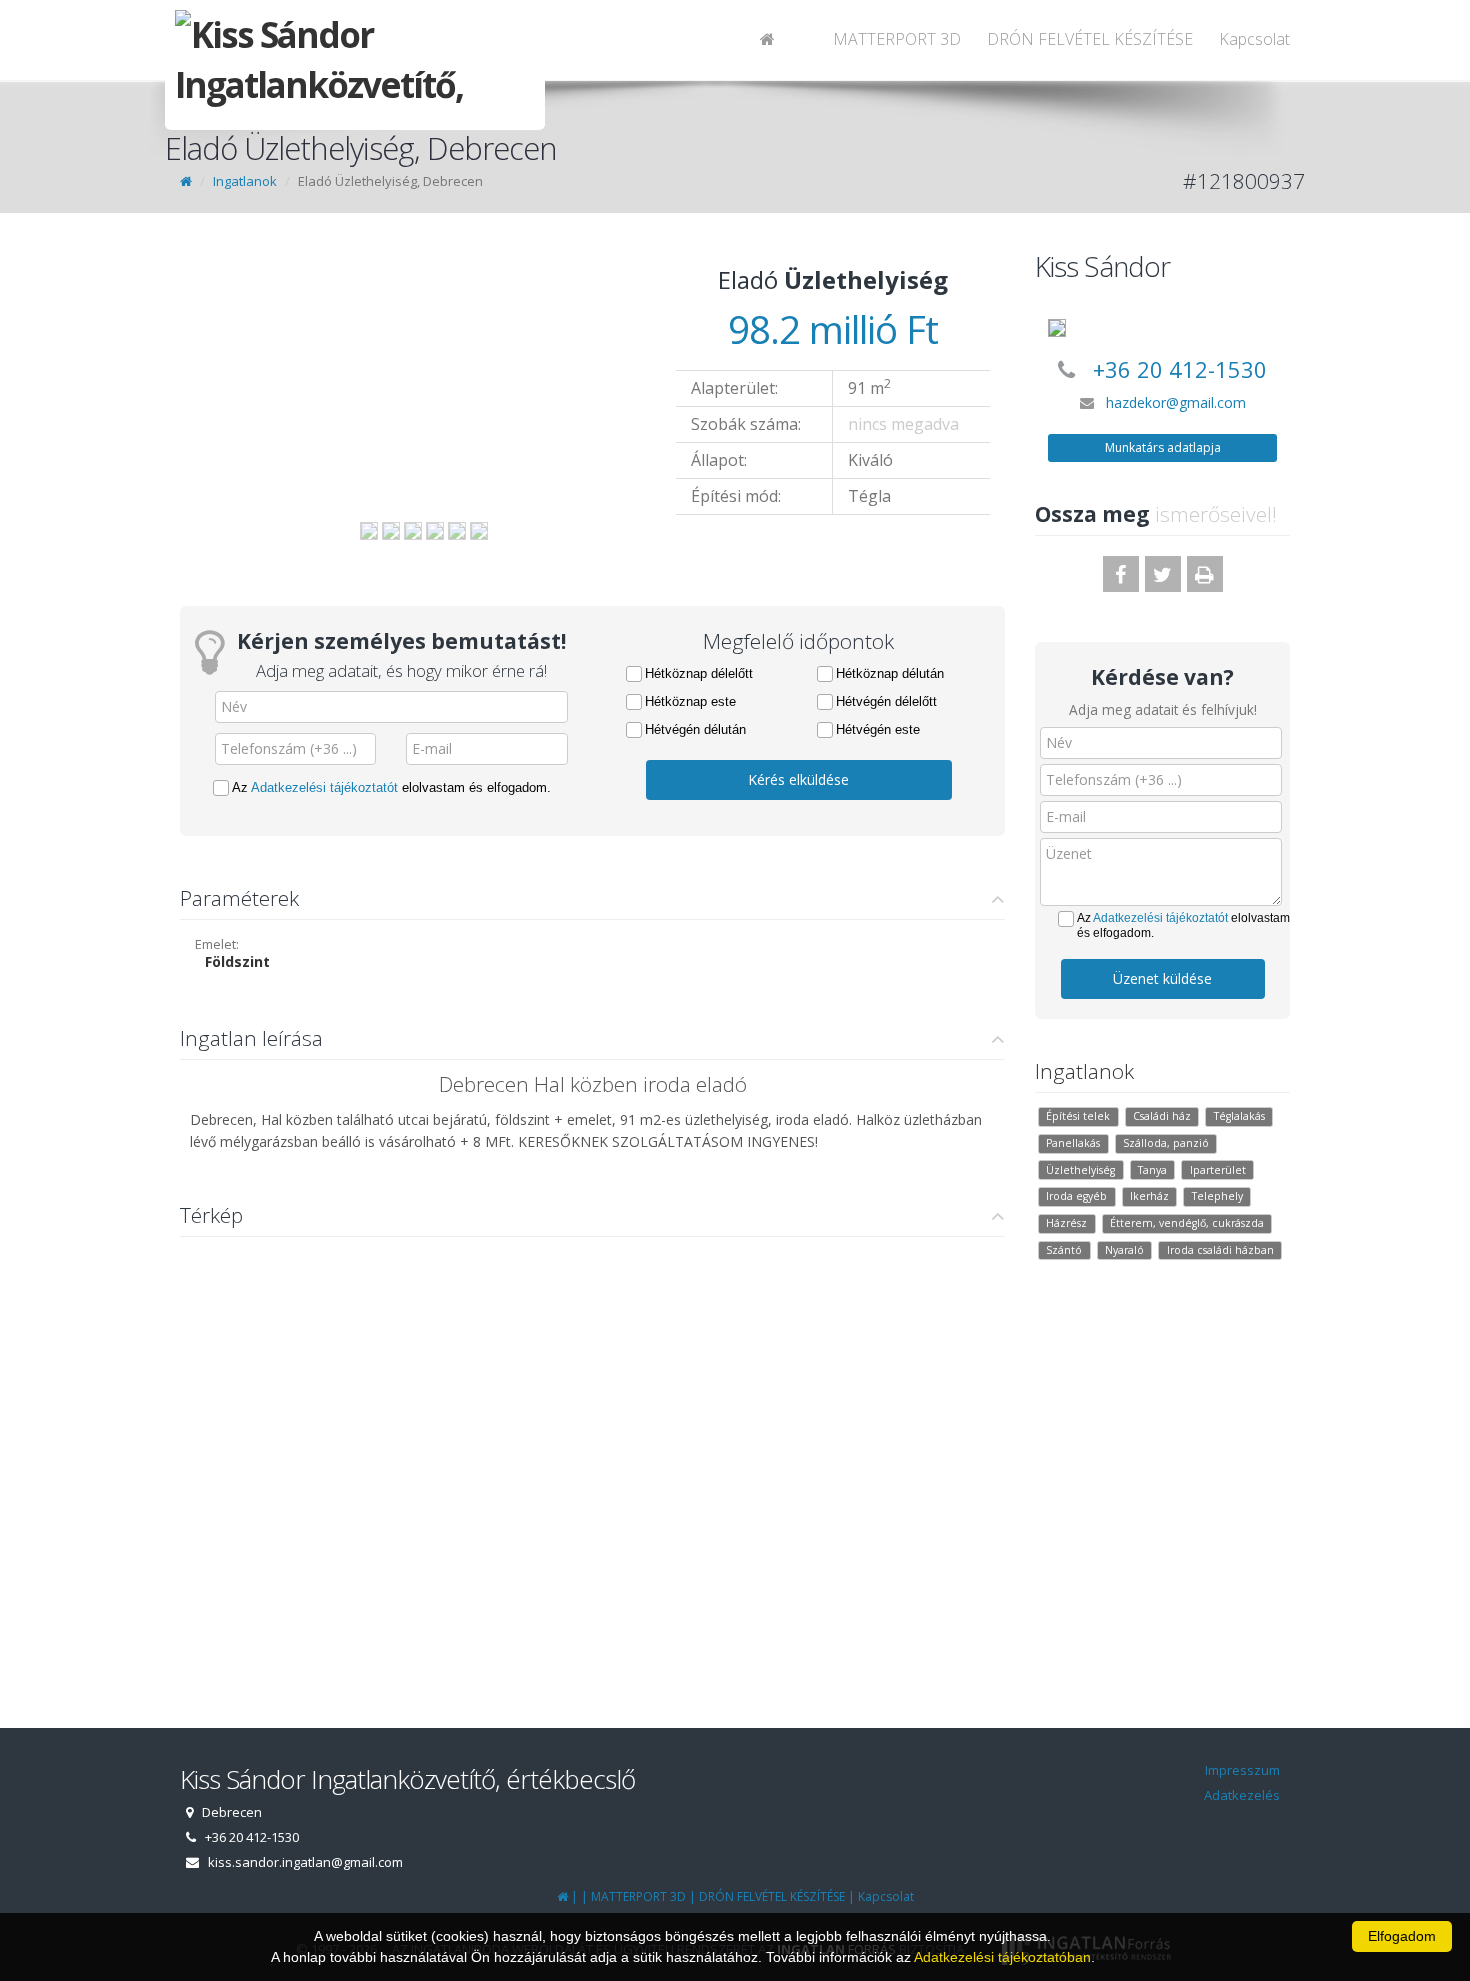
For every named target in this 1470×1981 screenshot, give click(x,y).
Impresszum (1242, 1770)
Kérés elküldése (798, 779)
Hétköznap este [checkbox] (690, 701)
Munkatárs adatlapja (1163, 447)
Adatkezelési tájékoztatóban (1002, 1957)
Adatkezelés (1242, 1795)
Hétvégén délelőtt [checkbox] (886, 701)
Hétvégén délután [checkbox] (695, 729)
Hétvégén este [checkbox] (878, 729)
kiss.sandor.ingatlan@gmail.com (305, 1862)
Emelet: (217, 944)
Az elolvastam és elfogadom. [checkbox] (391, 787)
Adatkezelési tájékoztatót (324, 787)
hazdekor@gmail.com (1176, 402)
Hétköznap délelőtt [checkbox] (699, 673)
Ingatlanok (245, 181)
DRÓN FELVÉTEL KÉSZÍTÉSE (1090, 39)
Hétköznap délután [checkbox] (890, 673)
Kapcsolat (1254, 39)
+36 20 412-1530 (1180, 369)
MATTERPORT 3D (897, 39)
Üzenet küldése (1162, 978)
